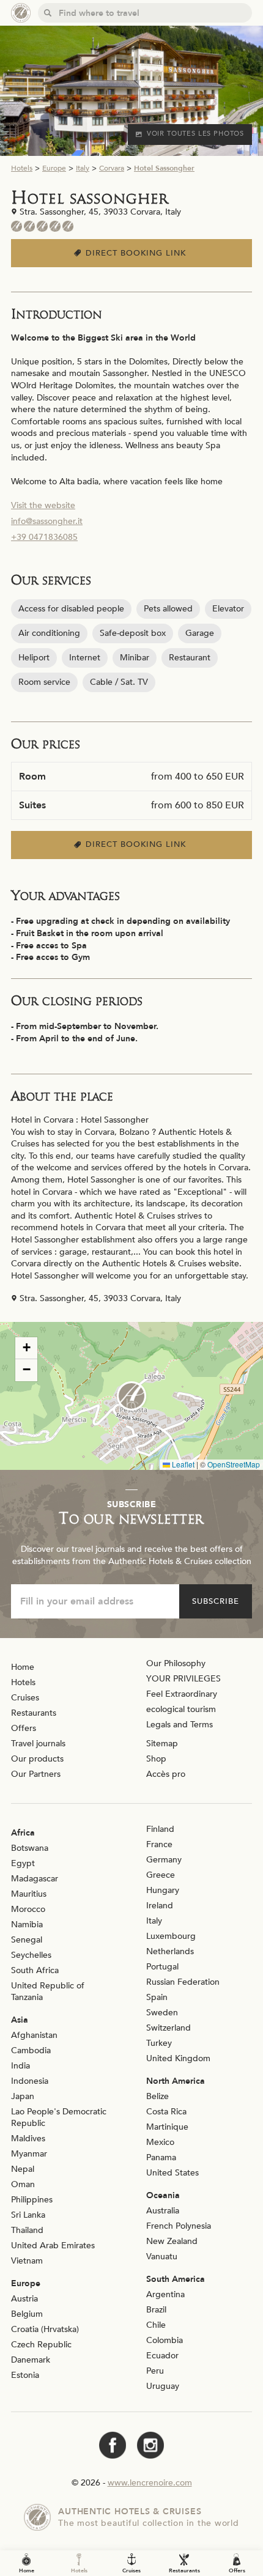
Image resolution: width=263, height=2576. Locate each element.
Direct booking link (137, 253)
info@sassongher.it (47, 521)
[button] (131, 1396)
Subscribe (216, 1601)
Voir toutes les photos (195, 134)
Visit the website (43, 505)
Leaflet (182, 1464)
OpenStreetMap (234, 1464)
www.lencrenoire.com (150, 2483)
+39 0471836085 (44, 537)
